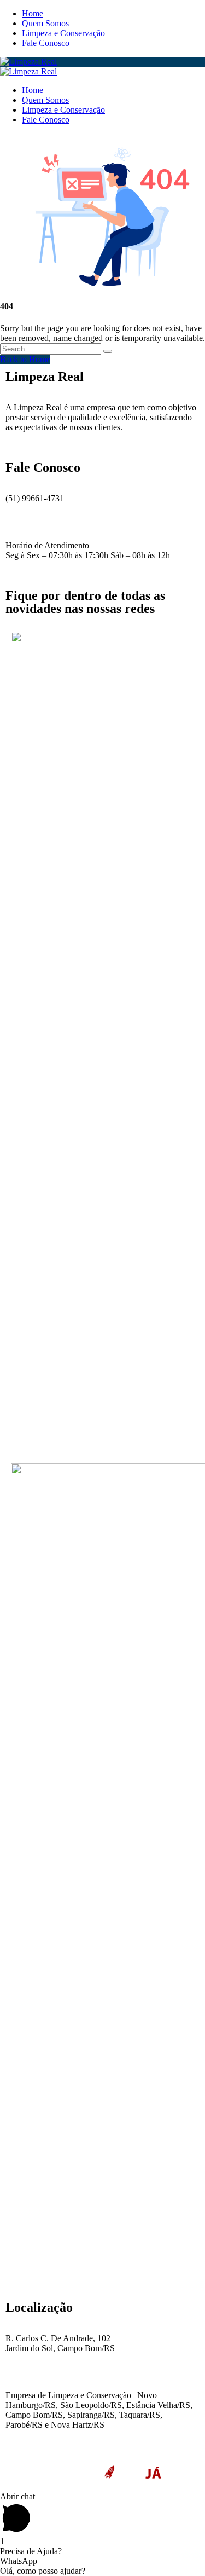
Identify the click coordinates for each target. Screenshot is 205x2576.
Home (33, 13)
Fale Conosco (46, 43)
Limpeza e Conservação (63, 33)
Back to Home (25, 359)
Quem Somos (45, 23)
